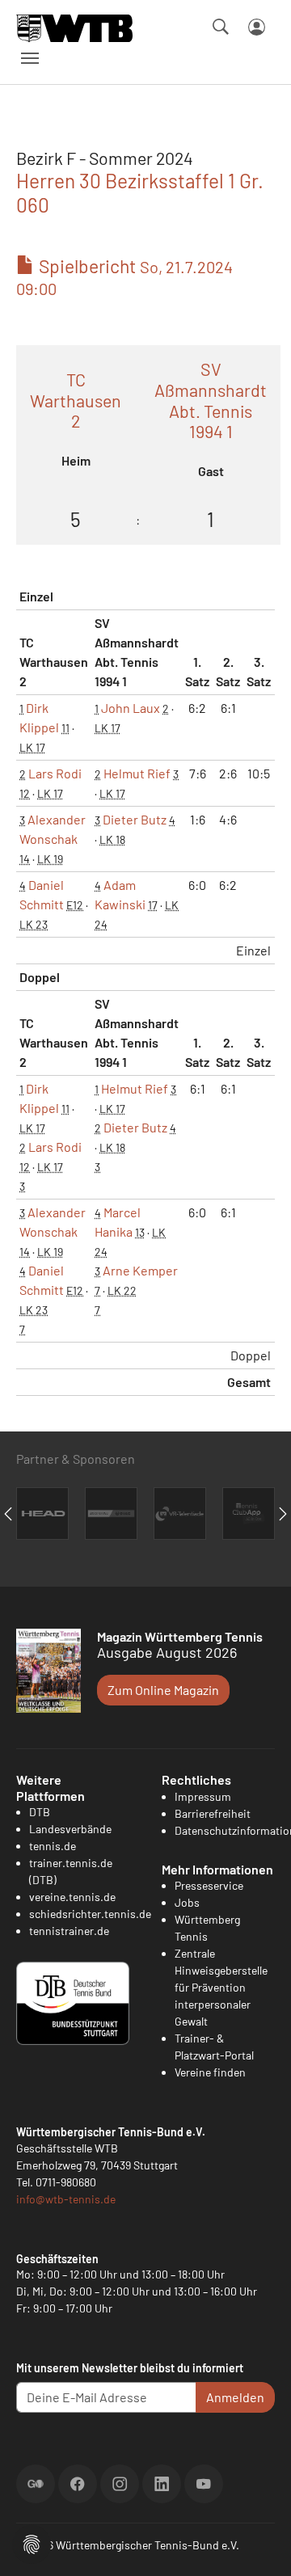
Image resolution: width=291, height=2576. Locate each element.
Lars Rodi (55, 773)
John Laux (131, 708)
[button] (32, 2542)
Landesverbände (70, 1829)
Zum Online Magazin (163, 1690)
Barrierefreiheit (213, 1813)
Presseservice (209, 1885)
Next (283, 1514)
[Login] (257, 27)
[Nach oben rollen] (259, 2544)
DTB (40, 1812)
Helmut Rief (137, 773)
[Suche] (221, 27)
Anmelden (235, 2397)
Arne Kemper (140, 1270)
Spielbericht (124, 277)
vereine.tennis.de (72, 1897)
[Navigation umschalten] (30, 58)
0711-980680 (66, 2182)
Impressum (203, 1796)
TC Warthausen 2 (76, 401)
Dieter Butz (135, 819)
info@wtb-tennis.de (66, 2199)
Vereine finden (210, 2072)
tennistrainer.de (69, 1931)
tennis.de (53, 1846)
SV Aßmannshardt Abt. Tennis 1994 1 (211, 400)
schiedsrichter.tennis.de (90, 1914)
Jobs (187, 1902)
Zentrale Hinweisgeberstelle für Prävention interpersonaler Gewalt (221, 1987)
